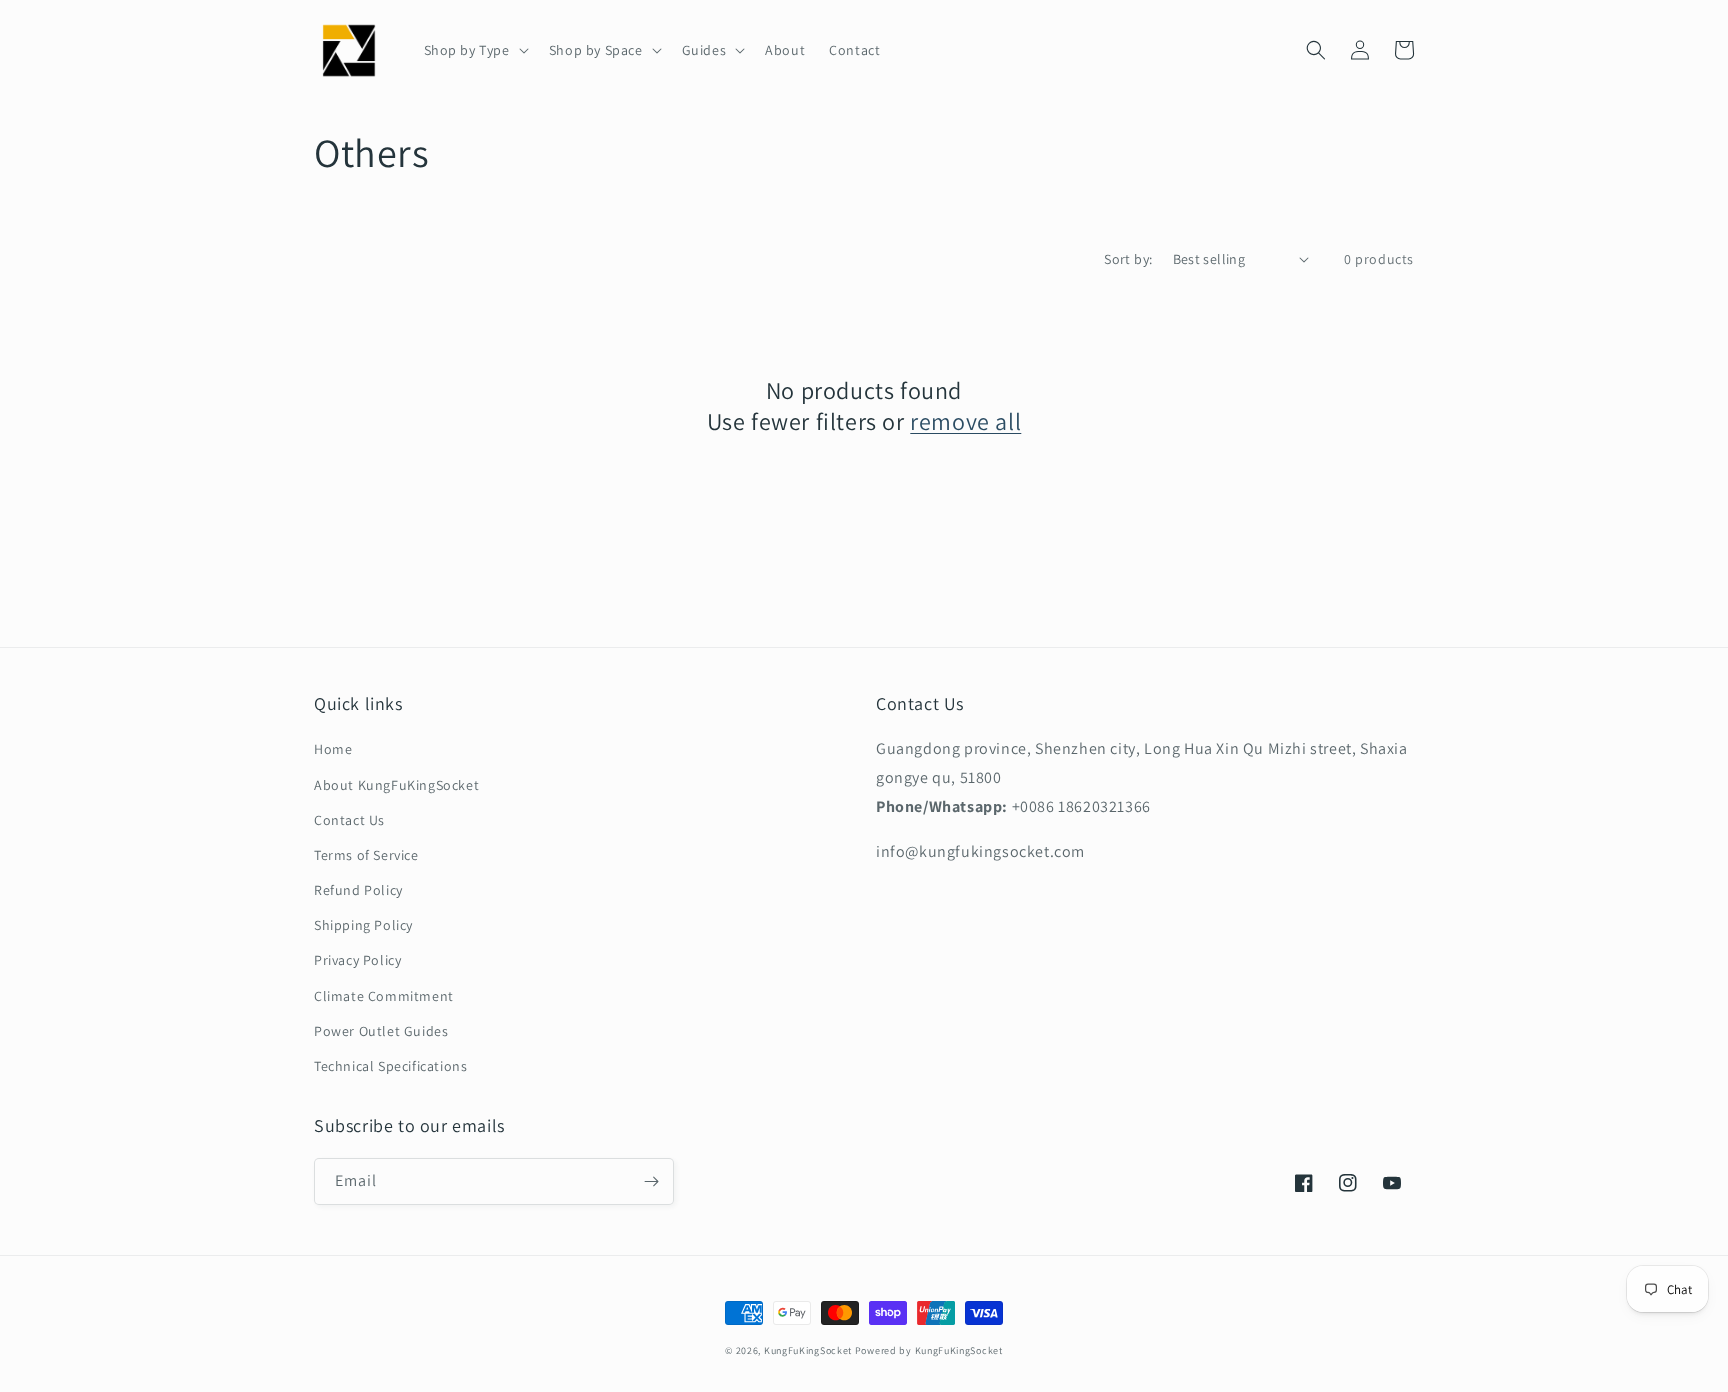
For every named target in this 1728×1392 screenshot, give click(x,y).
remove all (965, 421)
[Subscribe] (651, 1181)
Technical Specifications (390, 1066)
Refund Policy (358, 890)
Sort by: (1128, 259)
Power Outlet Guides (381, 1031)
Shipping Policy (363, 925)
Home (333, 749)
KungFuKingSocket (808, 1350)
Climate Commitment (384, 996)
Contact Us (349, 820)
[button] (474, 50)
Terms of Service (366, 855)
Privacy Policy (357, 960)
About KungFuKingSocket (396, 785)
